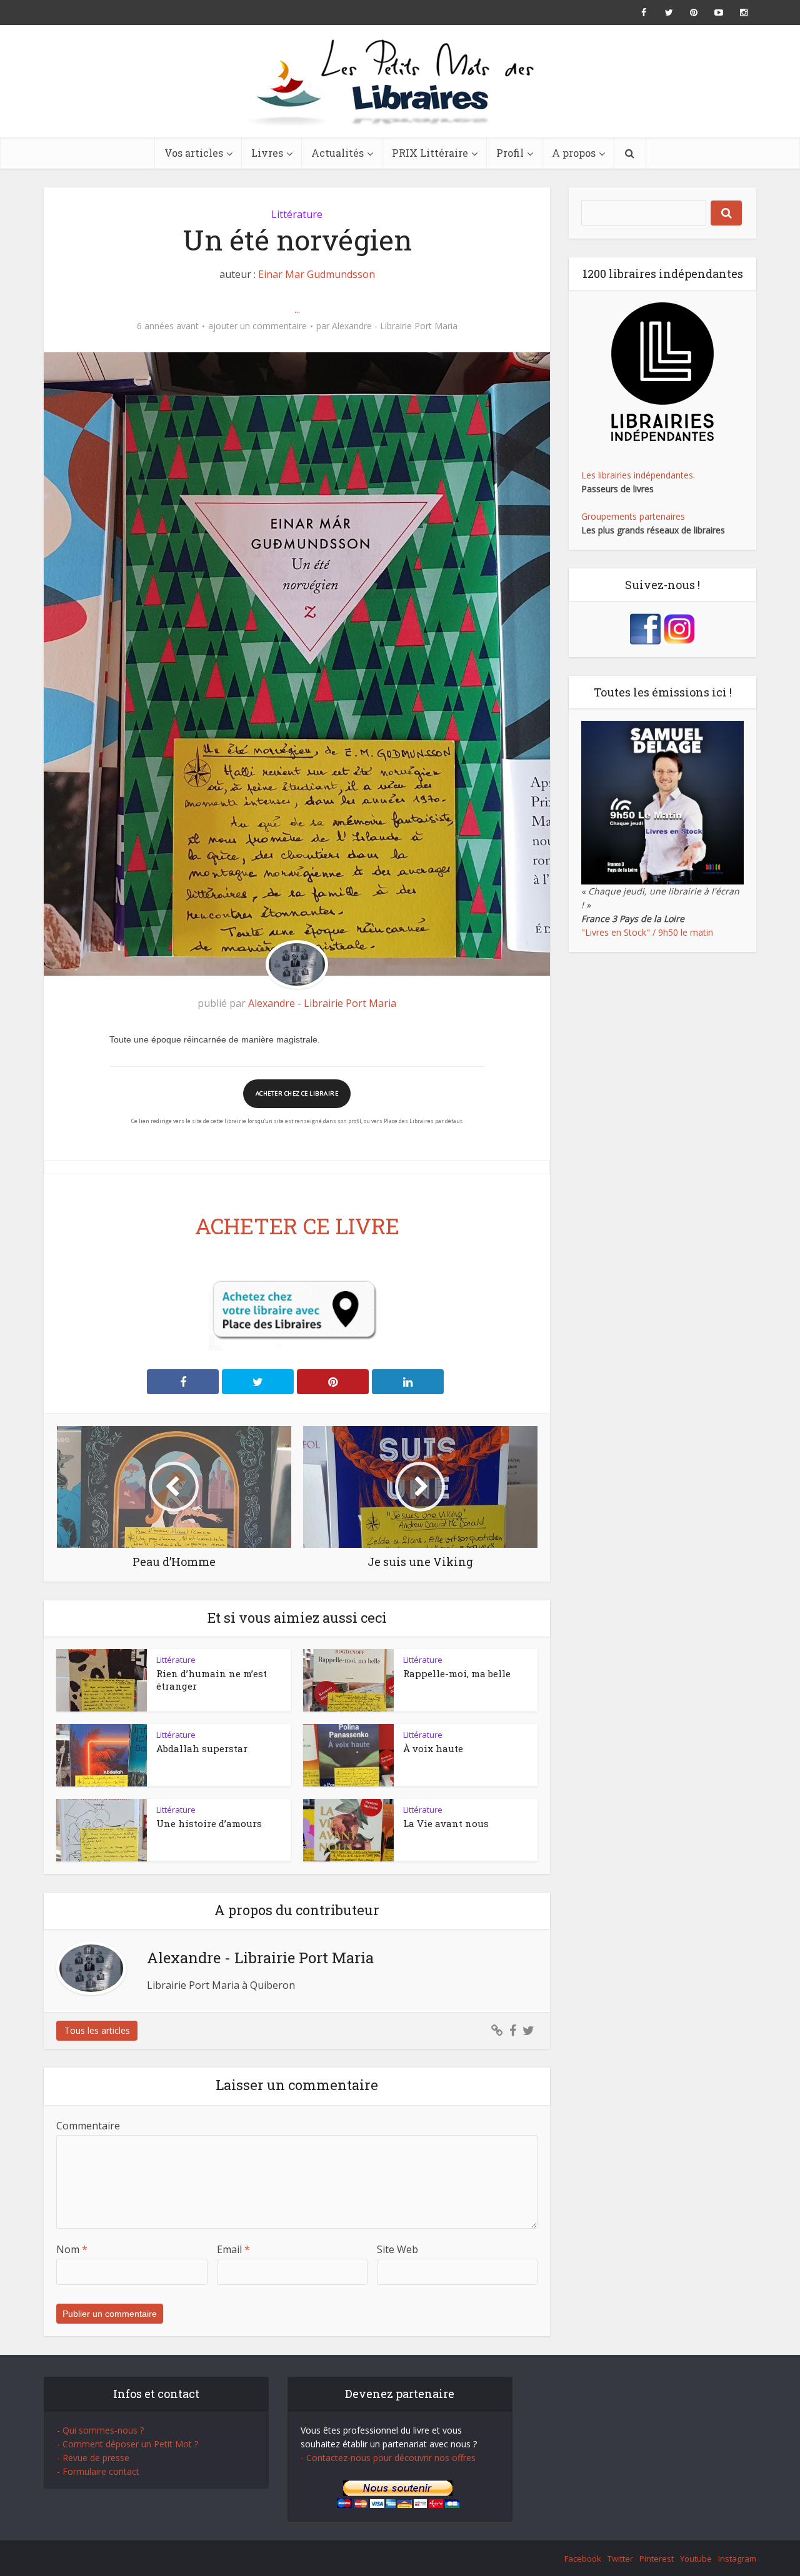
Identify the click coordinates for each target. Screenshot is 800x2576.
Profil (510, 153)
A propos (574, 153)
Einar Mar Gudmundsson (317, 274)
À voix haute (433, 1748)
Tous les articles (97, 2030)
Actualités (337, 153)
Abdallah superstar (202, 1748)
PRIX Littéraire (430, 153)
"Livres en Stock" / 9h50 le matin (647, 932)
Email (233, 2249)
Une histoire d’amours (209, 1823)
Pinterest (657, 2559)
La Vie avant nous (446, 1823)
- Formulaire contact (98, 2471)
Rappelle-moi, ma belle (457, 1673)
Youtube (696, 2559)
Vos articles (194, 153)
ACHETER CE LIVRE (297, 1226)
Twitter (620, 2559)
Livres (267, 153)
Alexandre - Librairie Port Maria (395, 326)
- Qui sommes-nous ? (100, 2430)
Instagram (737, 2559)
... (297, 309)
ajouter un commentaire (257, 326)
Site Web (397, 2249)
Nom (72, 2249)
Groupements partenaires (633, 516)
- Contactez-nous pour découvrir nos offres (388, 2458)
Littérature (297, 214)
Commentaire (88, 2126)
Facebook (583, 2559)
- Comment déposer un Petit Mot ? (127, 2444)
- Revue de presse (93, 2458)
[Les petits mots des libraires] (400, 81)
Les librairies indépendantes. (638, 475)
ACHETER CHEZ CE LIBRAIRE (297, 1093)
